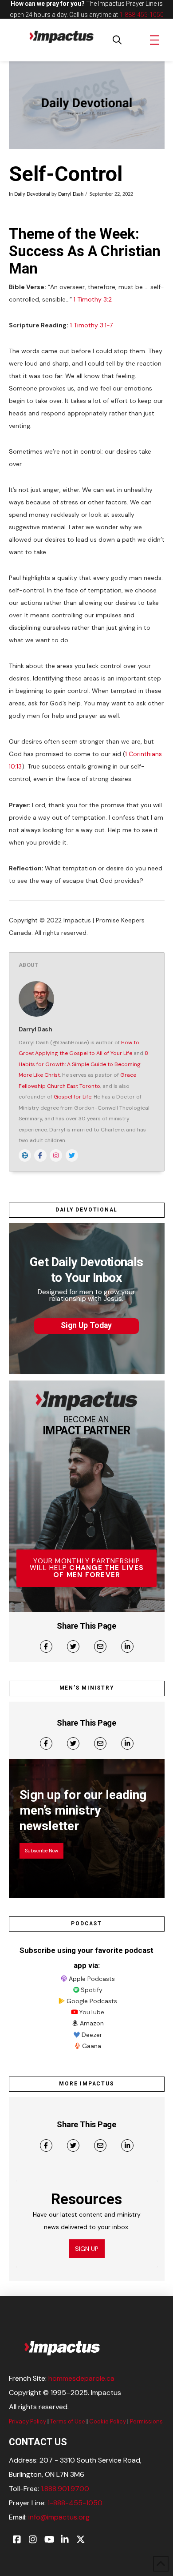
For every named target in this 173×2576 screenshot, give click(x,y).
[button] (117, 40)
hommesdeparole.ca (81, 2378)
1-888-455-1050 (142, 15)
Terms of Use (68, 2421)
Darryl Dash (71, 194)
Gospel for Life (73, 1097)
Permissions (146, 2421)
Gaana (92, 2046)
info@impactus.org (59, 2517)
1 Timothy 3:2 (93, 299)
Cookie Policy (108, 2421)
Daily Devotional (32, 194)
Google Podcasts (92, 2001)
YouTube (92, 2012)
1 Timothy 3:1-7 (91, 325)
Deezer (92, 2035)
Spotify (92, 1990)
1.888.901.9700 (65, 2489)
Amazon (92, 2023)
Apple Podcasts (92, 1979)
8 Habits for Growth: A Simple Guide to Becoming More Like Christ (83, 1064)
